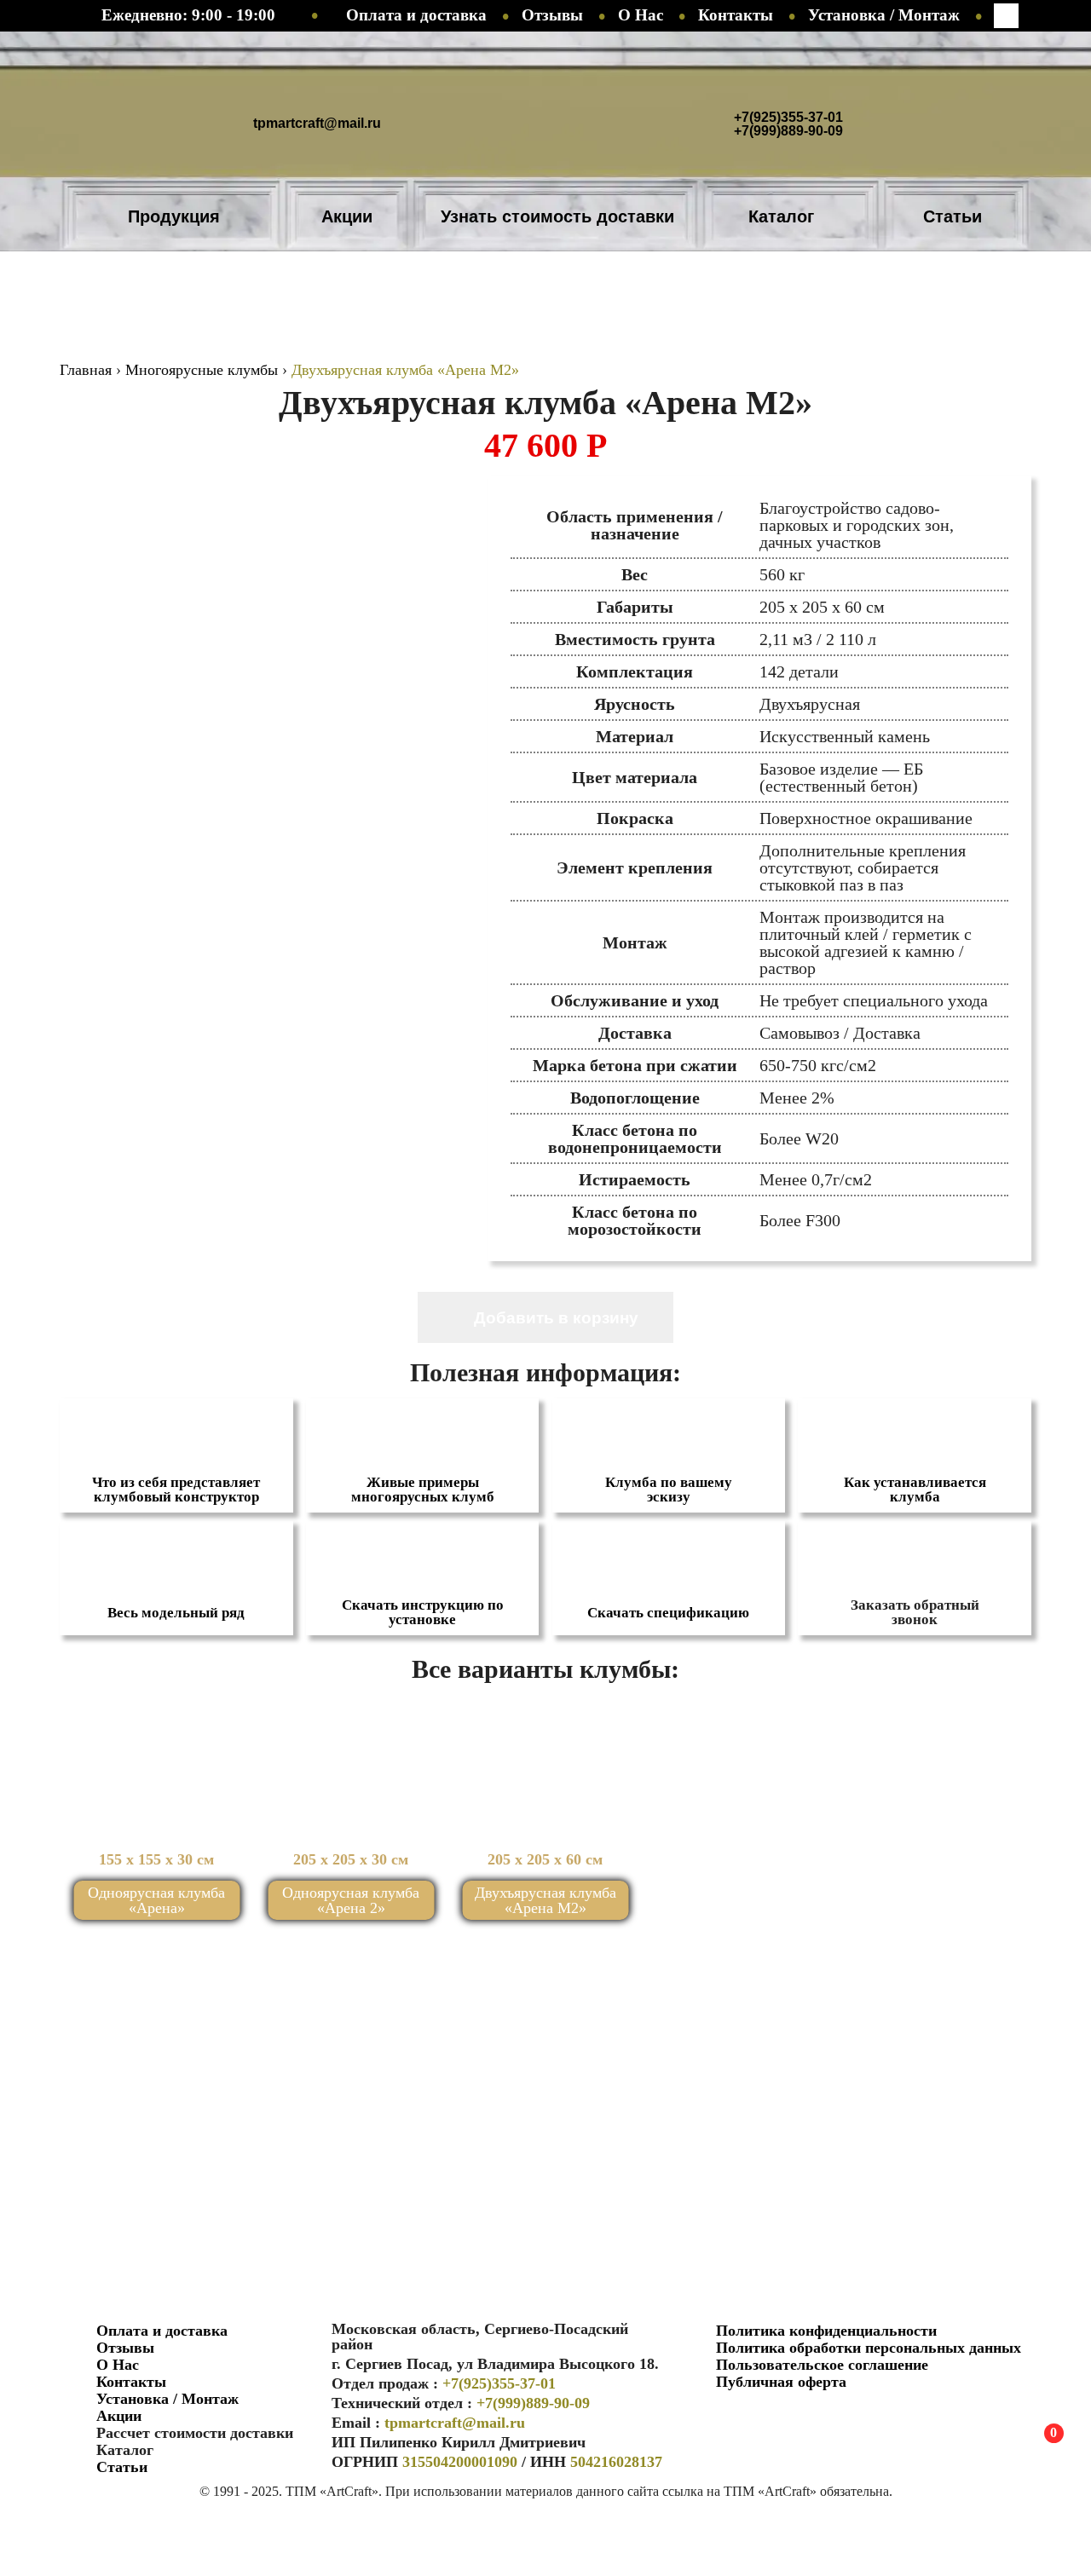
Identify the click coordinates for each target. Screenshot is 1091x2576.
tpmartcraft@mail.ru (317, 123)
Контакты (736, 15)
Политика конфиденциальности (826, 2331)
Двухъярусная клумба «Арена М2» (545, 1900)
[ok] (718, 2418)
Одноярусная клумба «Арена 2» (351, 1900)
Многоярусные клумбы (202, 370)
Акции (347, 216)
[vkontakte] (756, 2418)
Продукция (174, 216)
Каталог (781, 216)
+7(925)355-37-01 (788, 118)
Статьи (952, 216)
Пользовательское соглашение (822, 2365)
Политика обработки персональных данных (869, 2348)
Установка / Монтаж (884, 15)
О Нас (641, 15)
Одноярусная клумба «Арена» (156, 1900)
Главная (86, 370)
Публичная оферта (781, 2382)
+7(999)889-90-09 (788, 131)
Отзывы (552, 15)
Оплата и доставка (416, 15)
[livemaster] (794, 2418)
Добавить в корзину (556, 1318)
